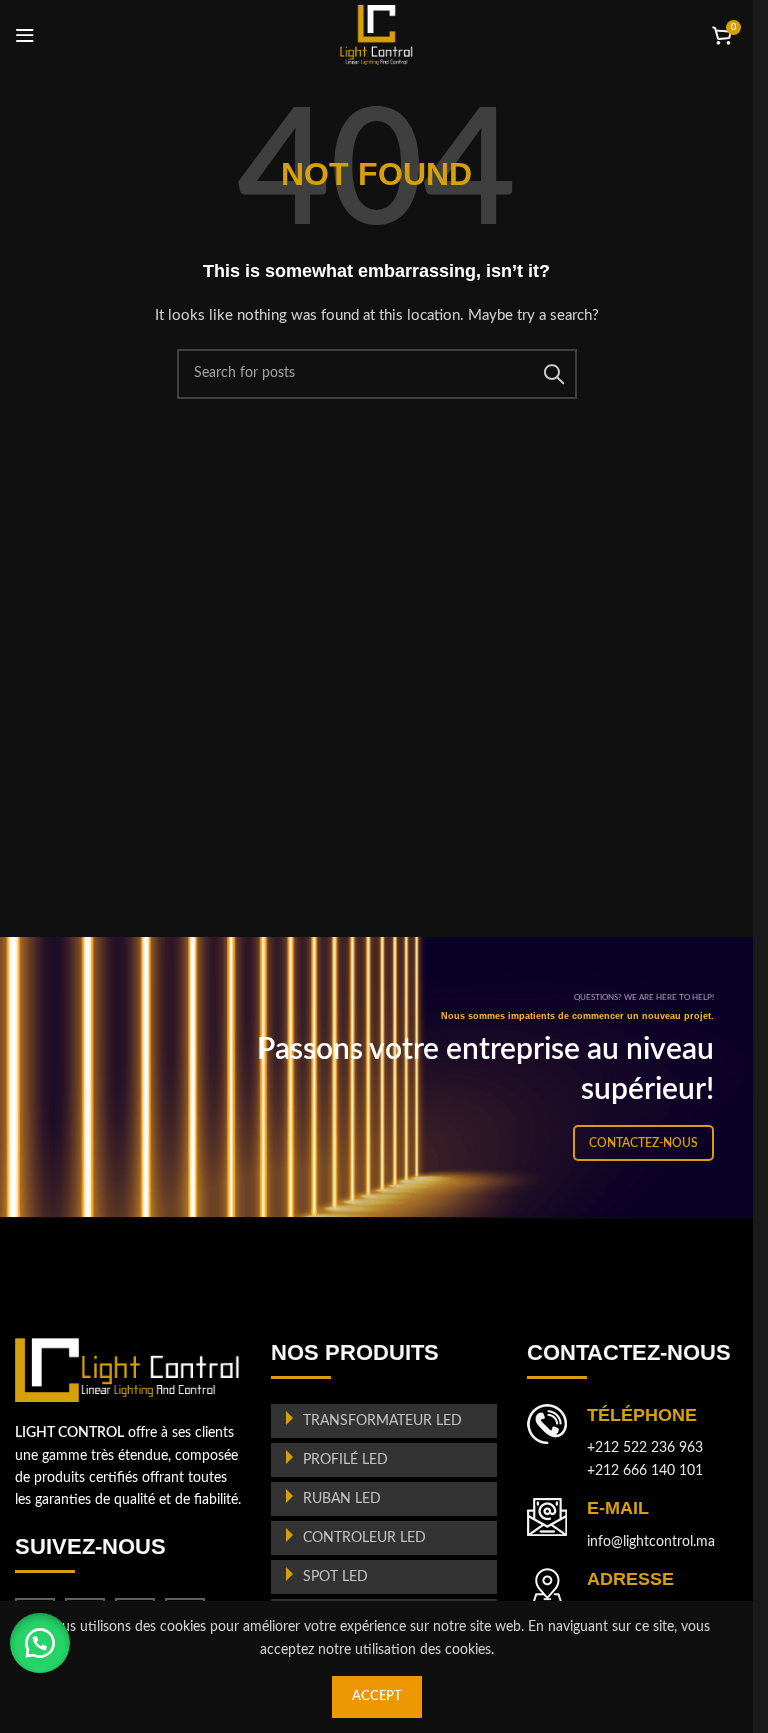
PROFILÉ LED (345, 1460)
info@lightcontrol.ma (651, 1542)
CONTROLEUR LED (364, 1538)
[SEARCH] (554, 374)
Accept (377, 1696)
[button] (40, 1643)
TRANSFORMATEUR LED (382, 1421)
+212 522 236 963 (645, 1448)
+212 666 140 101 (645, 1471)
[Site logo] (376, 35)
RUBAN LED (342, 1499)
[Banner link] (384, 1077)
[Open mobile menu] (25, 35)
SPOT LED (335, 1577)
